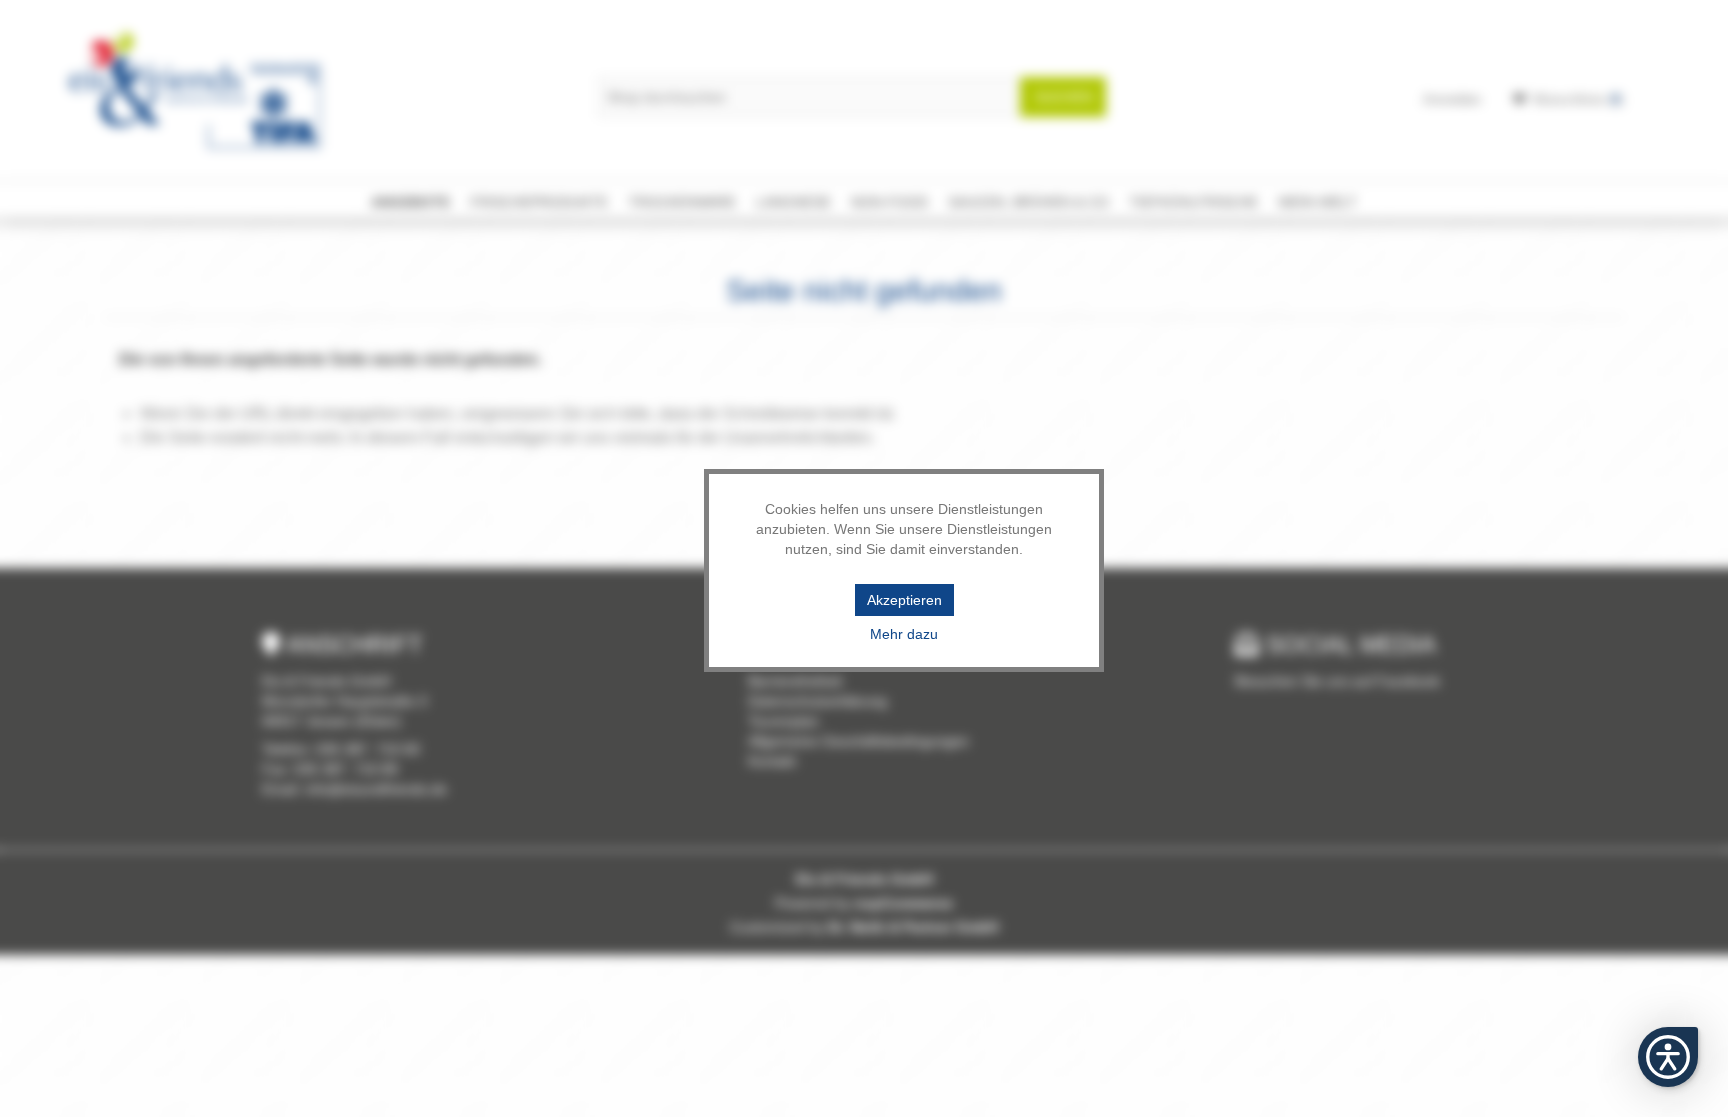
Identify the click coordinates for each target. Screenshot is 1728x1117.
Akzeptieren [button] (904, 600)
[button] (1668, 1057)
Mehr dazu (904, 634)
